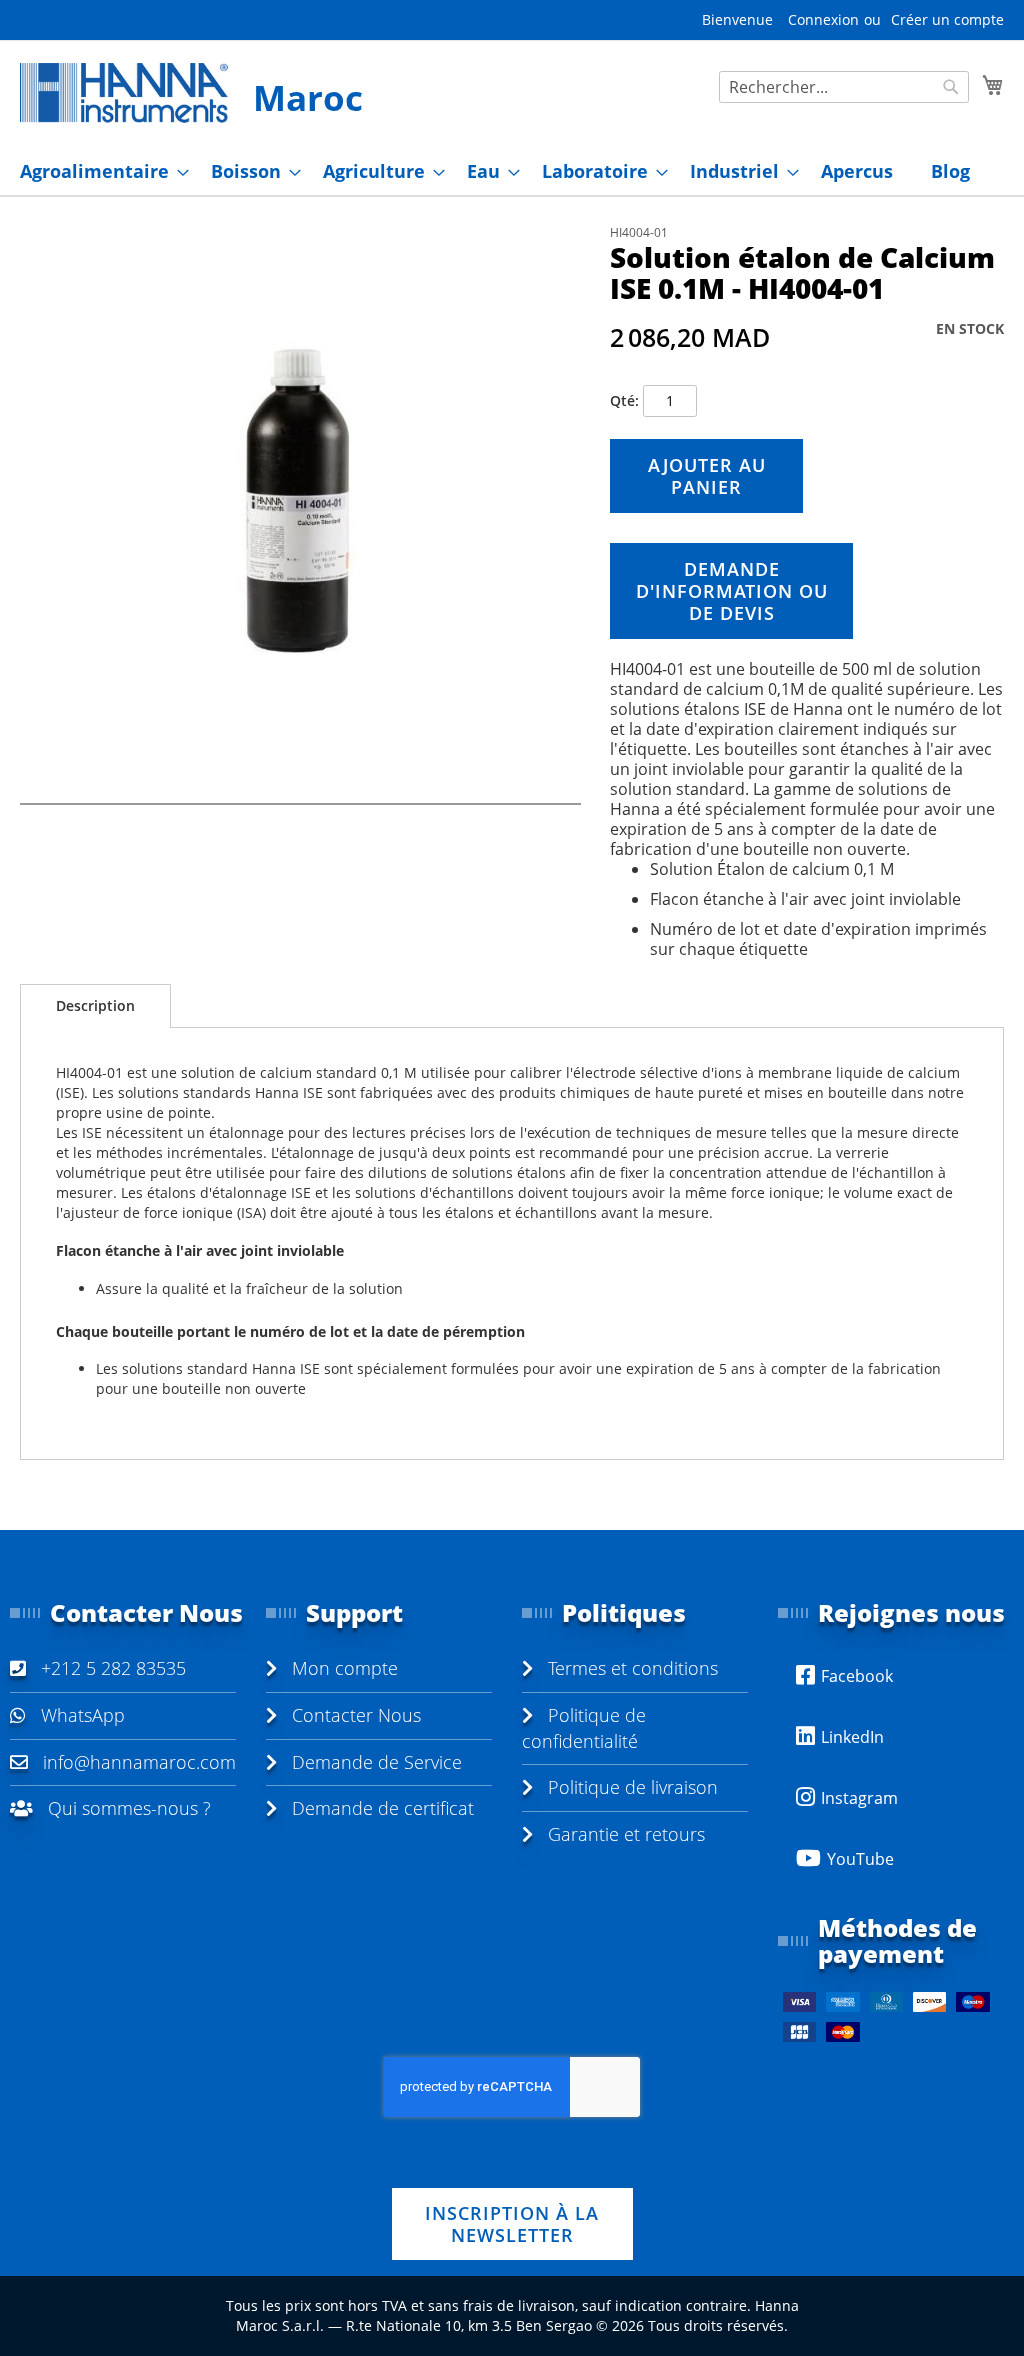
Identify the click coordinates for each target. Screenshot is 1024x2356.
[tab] (95, 1006)
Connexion (823, 19)
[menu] (512, 171)
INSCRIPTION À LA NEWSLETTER (512, 2224)
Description (95, 1005)
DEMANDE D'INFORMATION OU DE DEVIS (732, 591)
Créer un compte (947, 19)
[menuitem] (98, 171)
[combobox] (844, 87)
